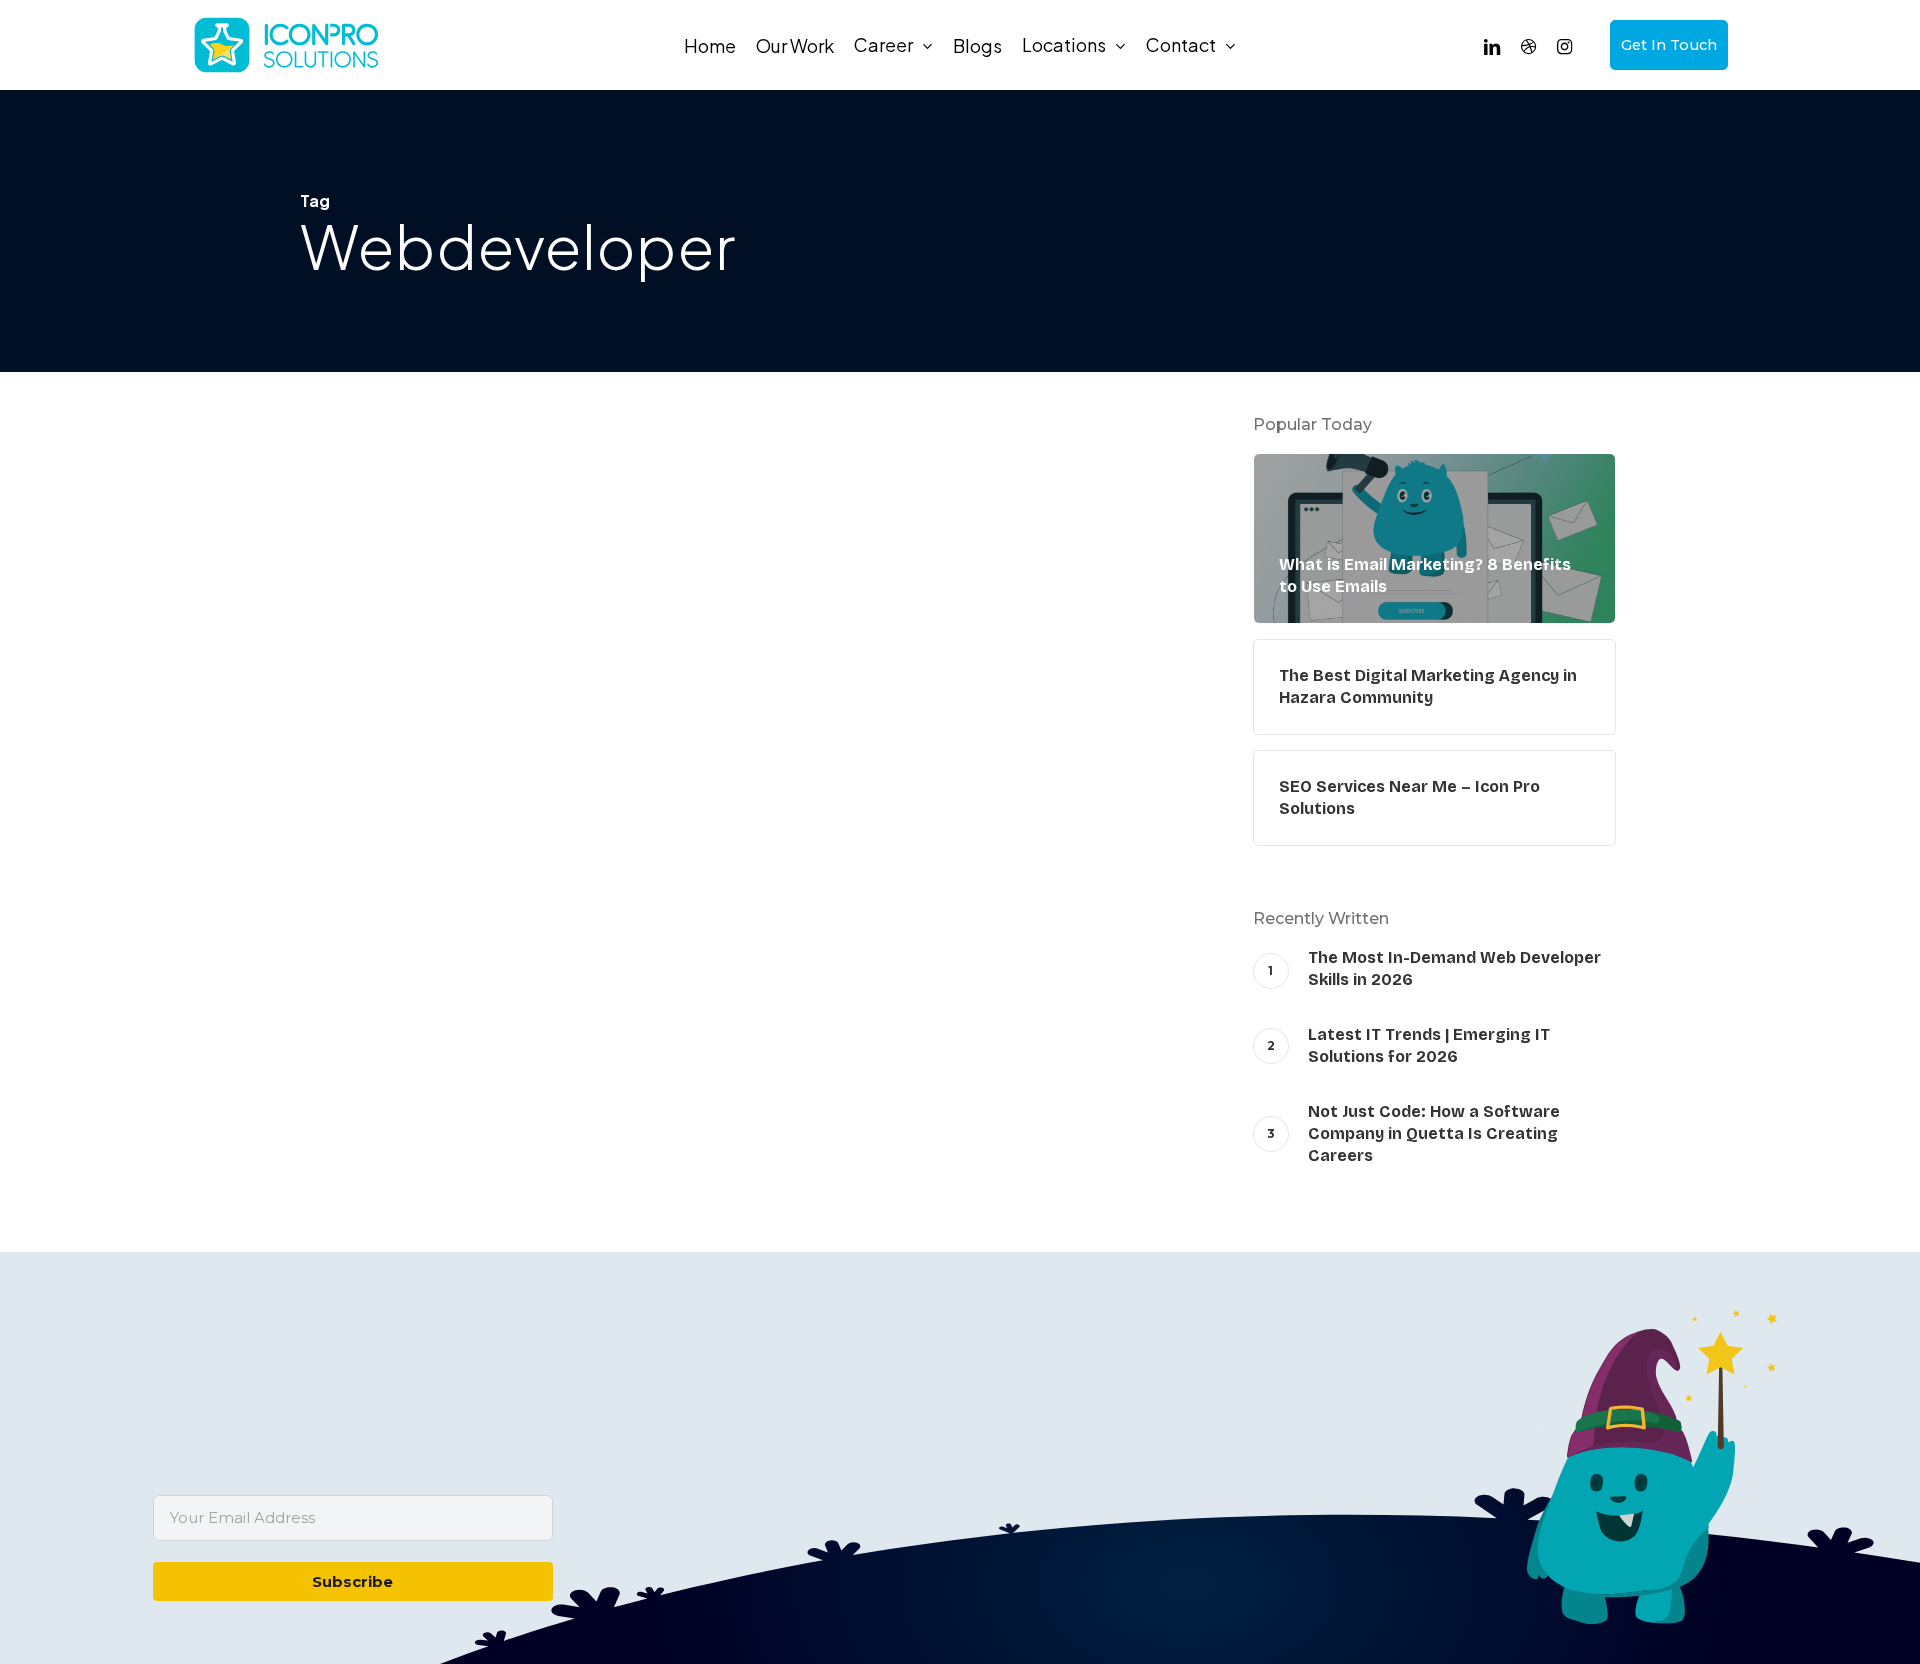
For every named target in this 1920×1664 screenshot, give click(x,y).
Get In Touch (1669, 45)
